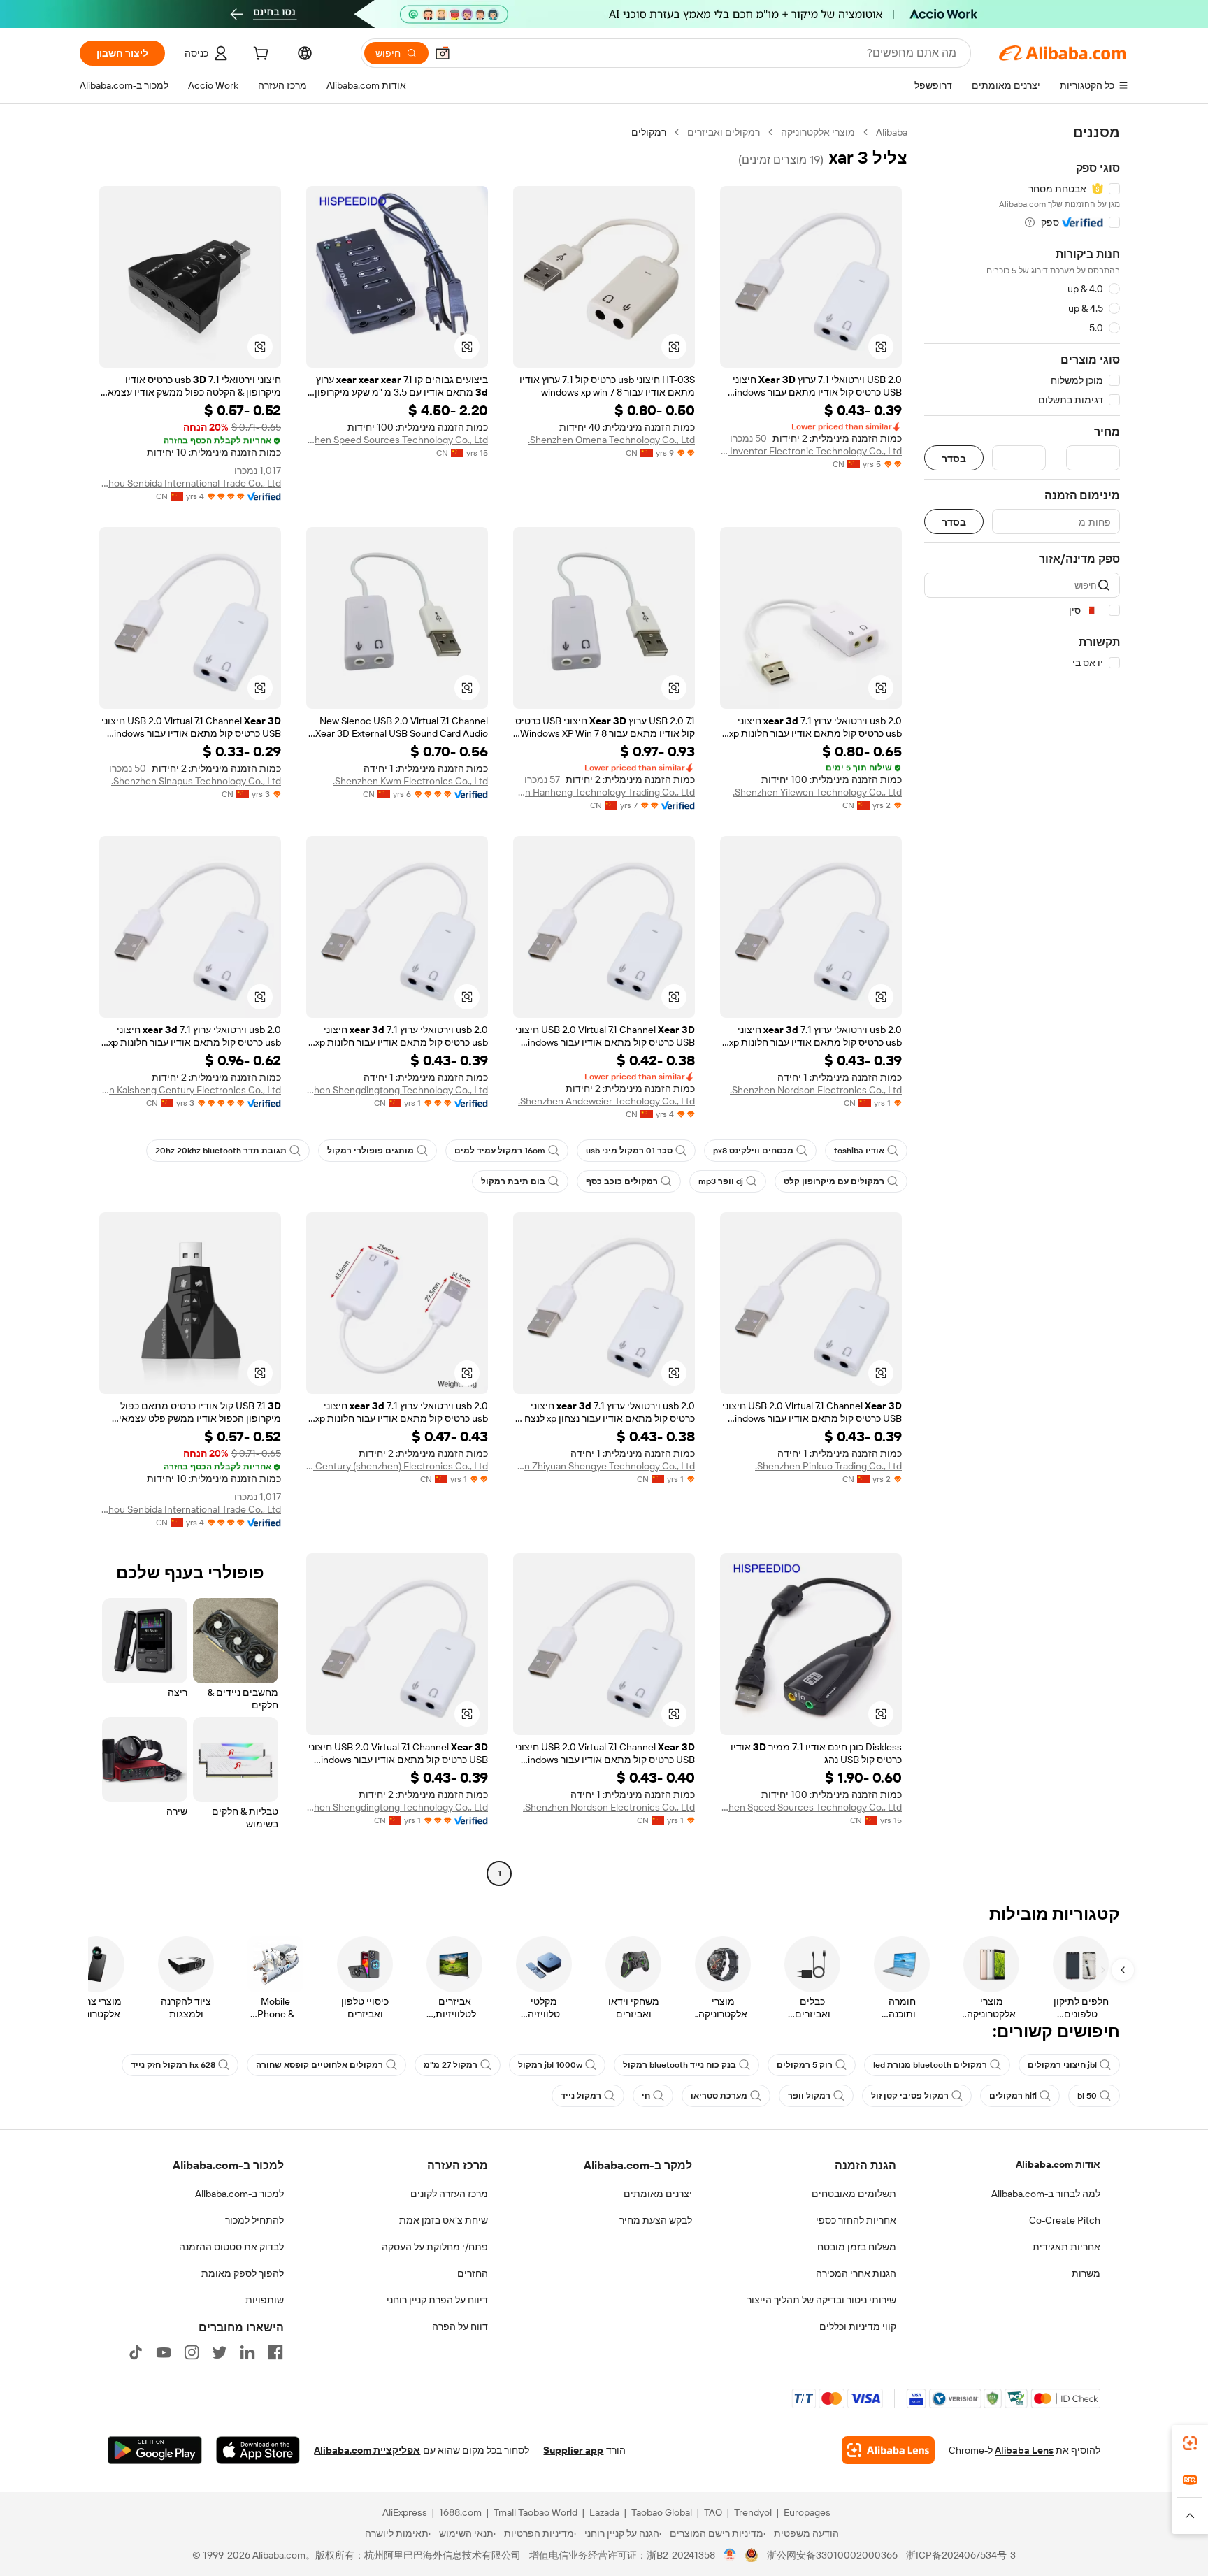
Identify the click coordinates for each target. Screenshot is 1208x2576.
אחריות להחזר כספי (856, 2220)
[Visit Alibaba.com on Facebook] (275, 2352)
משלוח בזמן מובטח (857, 2247)
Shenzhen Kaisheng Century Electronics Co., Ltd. (190, 1090)
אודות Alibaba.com (1058, 2164)
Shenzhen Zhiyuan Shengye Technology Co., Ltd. (604, 1466)
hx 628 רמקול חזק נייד (173, 2065)
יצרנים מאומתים (658, 2194)
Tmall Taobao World (535, 2512)
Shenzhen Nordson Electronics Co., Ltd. (816, 1090)
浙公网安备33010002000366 (832, 2555)
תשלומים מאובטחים (854, 2194)
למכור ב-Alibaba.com (239, 2194)
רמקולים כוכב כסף (622, 1181)
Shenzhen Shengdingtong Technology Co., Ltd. (397, 1090)
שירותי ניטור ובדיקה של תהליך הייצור (821, 2300)
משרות (1086, 2273)
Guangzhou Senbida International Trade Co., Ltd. (190, 483)
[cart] (259, 55)
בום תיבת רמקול (513, 1181)
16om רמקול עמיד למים (500, 1151)
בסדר (954, 458)
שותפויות (265, 2300)
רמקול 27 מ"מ (451, 2065)
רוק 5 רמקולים (805, 2065)
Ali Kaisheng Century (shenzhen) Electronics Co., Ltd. (397, 1466)
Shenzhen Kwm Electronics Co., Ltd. (410, 781)
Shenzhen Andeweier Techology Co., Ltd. (606, 1101)
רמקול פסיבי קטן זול (910, 2096)
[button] (443, 53)
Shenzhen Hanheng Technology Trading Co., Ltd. (604, 792)
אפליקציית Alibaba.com (367, 2450)
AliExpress (405, 2512)
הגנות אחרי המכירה (856, 2273)
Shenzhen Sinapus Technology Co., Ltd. (196, 781)
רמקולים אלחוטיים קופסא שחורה (319, 2065)
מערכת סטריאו (719, 2096)
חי (646, 2096)
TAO (713, 2512)
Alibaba (892, 132)
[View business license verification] (730, 2555)
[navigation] (1022, 1005)
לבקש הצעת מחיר (656, 2220)
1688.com (460, 2512)
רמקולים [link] (649, 132)
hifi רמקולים (1013, 2096)
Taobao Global (662, 2512)
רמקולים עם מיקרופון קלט (834, 1181)
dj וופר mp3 (721, 1181)
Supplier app (573, 2450)
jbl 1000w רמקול (550, 2065)
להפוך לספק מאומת (243, 2273)
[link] (1190, 2443)
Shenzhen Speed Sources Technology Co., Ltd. (397, 440)
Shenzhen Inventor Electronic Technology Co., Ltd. (811, 451)
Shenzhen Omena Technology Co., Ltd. (611, 440)
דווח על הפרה (460, 2326)
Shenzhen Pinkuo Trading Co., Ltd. (828, 1466)
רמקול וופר (809, 2096)
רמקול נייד (581, 2096)
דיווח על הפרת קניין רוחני (437, 2300)
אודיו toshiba (859, 1151)
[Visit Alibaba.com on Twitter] (220, 2352)
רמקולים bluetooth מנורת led (930, 2065)
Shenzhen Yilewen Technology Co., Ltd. (817, 792)
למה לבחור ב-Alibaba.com (1046, 2194)
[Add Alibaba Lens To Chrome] (888, 2450)
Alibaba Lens (1024, 2450)
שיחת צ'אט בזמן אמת (444, 2220)
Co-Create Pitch (1065, 2220)
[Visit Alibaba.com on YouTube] (164, 2352)
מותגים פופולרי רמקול (371, 1151)
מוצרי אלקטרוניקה (818, 132)
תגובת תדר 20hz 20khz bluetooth (221, 1151)
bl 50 (1087, 2096)
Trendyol (753, 2512)
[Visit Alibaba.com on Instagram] (192, 2352)
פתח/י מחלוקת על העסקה (435, 2247)
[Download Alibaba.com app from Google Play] (155, 2450)
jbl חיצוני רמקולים (1062, 2065)
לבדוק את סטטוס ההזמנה (231, 2247)
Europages (807, 2512)
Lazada (604, 2512)
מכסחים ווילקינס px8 (753, 1151)
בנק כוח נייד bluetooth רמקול (679, 2065)
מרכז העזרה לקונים (449, 2194)
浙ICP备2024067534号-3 (961, 2555)
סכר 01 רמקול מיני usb (629, 1151)
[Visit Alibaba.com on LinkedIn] (247, 2352)
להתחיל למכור (254, 2220)
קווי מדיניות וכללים (858, 2326)
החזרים (473, 2273)
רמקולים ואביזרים (724, 132)
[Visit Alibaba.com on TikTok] (136, 2352)
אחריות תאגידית (1066, 2247)
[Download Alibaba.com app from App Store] (258, 2450)
